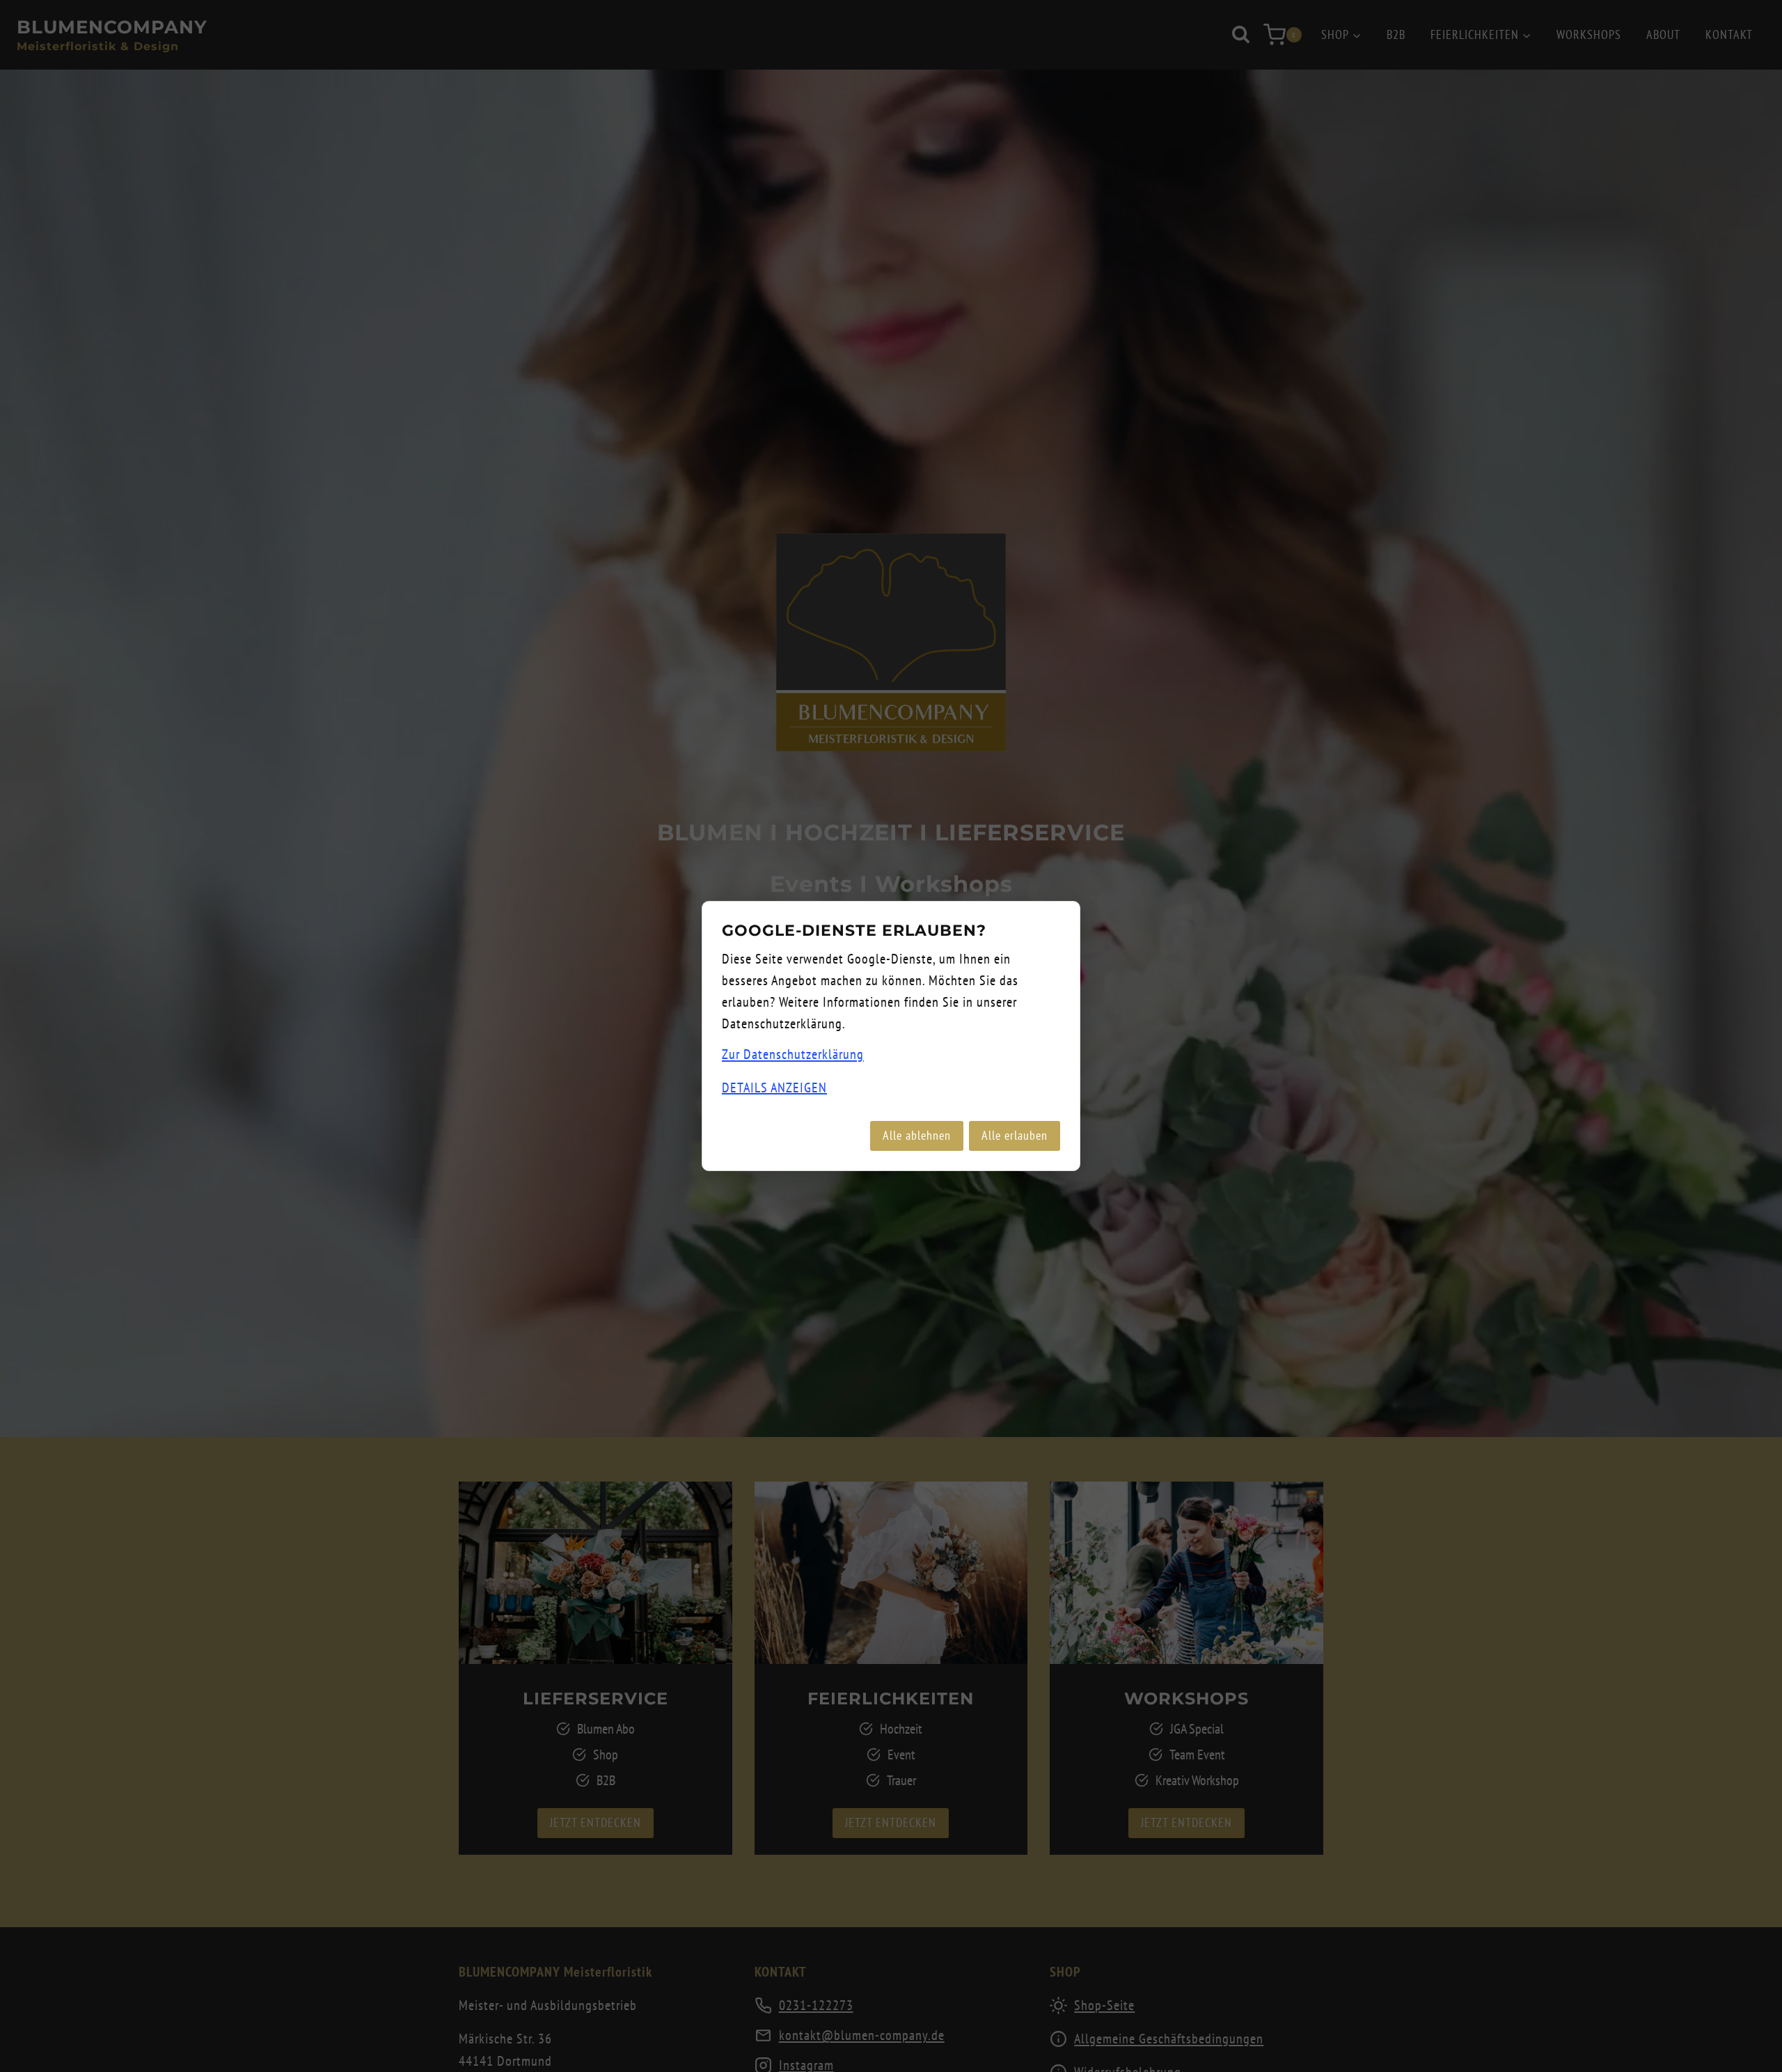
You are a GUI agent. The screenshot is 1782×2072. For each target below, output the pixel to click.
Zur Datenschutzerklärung (793, 1054)
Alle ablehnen (917, 1135)
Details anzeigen (774, 1088)
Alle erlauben (1015, 1135)
